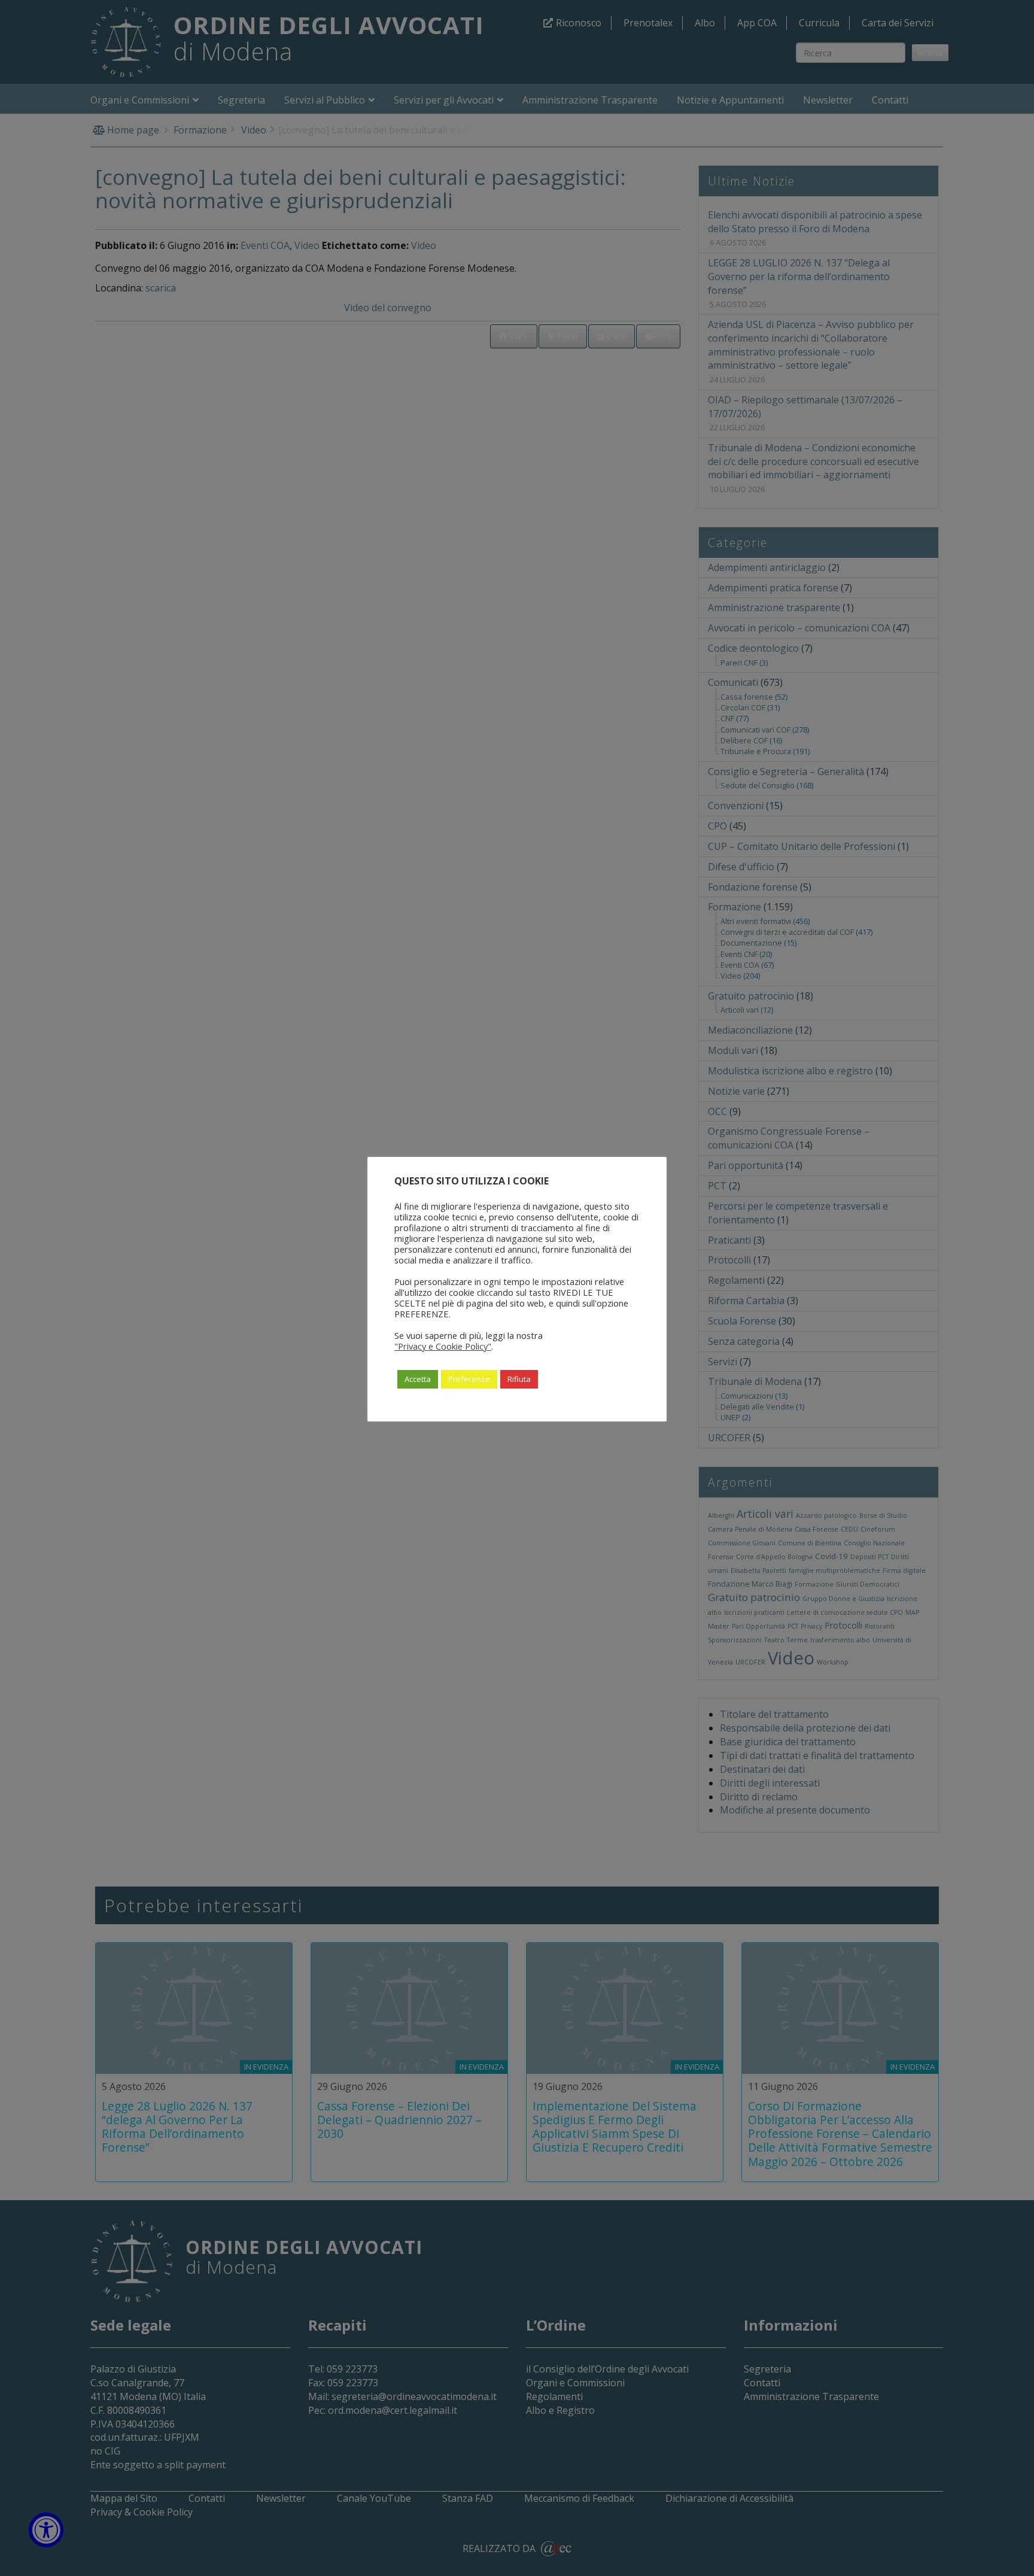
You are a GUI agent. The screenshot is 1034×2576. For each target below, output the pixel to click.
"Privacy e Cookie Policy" (443, 1346)
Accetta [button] (418, 1379)
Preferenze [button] (469, 1379)
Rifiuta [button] (519, 1379)
